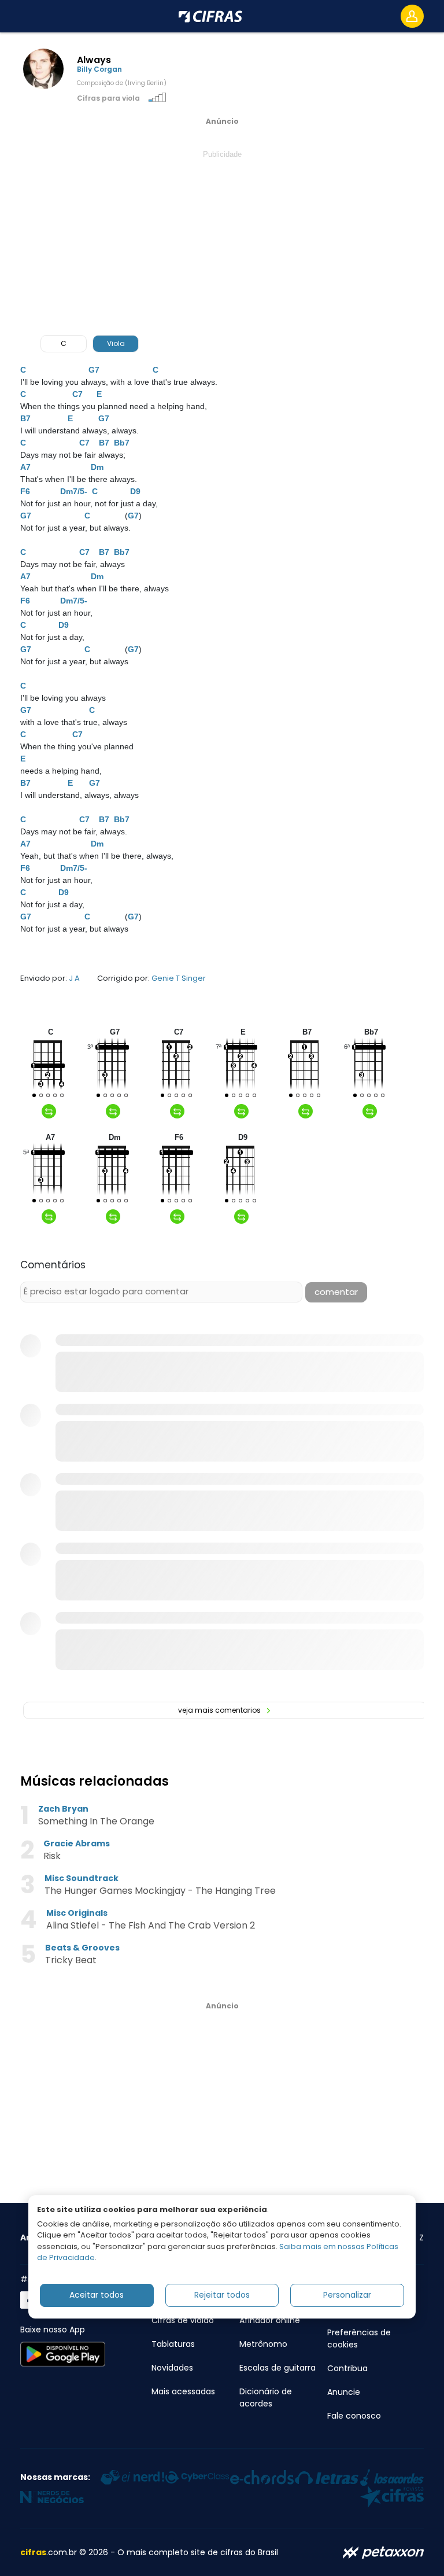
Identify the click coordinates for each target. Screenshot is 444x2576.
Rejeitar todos (222, 2295)
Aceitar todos (97, 2295)
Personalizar (347, 2295)
